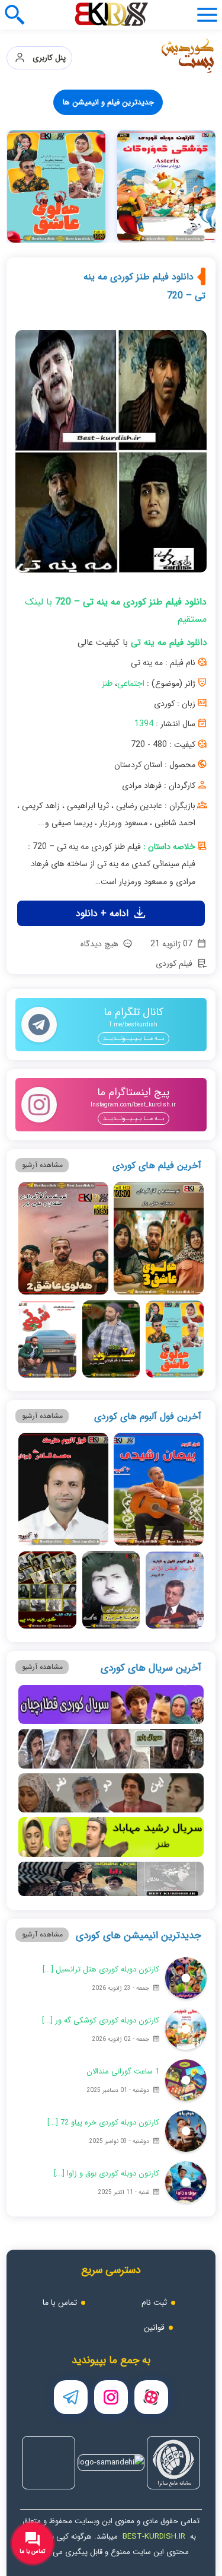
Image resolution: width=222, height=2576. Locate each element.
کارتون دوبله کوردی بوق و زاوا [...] (107, 2173)
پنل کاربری (46, 58)
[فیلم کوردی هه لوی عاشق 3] (159, 1238)
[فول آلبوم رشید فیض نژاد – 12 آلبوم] (174, 1590)
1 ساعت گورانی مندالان (123, 2071)
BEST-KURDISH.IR (154, 2537)
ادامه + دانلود (104, 913)
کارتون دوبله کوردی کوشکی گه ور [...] (101, 2020)
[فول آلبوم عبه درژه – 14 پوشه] (111, 1590)
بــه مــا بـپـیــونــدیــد (133, 1039)
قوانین (154, 2327)
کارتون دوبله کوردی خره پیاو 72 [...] (103, 2122)
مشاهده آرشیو (42, 1165)
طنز (107, 683)
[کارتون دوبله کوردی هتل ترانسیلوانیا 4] (186, 1978)
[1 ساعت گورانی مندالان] (186, 2080)
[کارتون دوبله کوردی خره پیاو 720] (186, 2131)
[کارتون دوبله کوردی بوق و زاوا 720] (186, 2182)
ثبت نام (154, 2303)
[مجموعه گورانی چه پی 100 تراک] (166, 186)
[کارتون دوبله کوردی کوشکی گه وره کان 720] (186, 2029)
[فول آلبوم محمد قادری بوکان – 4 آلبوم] (63, 1489)
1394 (144, 724)
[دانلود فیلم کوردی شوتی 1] (47, 1339)
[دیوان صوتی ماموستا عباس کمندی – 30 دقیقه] (56, 186)
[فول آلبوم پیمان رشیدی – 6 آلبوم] (159, 1489)
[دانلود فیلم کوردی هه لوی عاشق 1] (174, 1339)
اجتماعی (131, 683)
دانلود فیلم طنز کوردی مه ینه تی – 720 (144, 286)
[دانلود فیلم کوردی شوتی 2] (111, 1339)
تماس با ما (60, 2303)
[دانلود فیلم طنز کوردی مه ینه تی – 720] (111, 456)
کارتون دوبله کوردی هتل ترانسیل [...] (101, 1969)
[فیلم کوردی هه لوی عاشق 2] (63, 1238)
